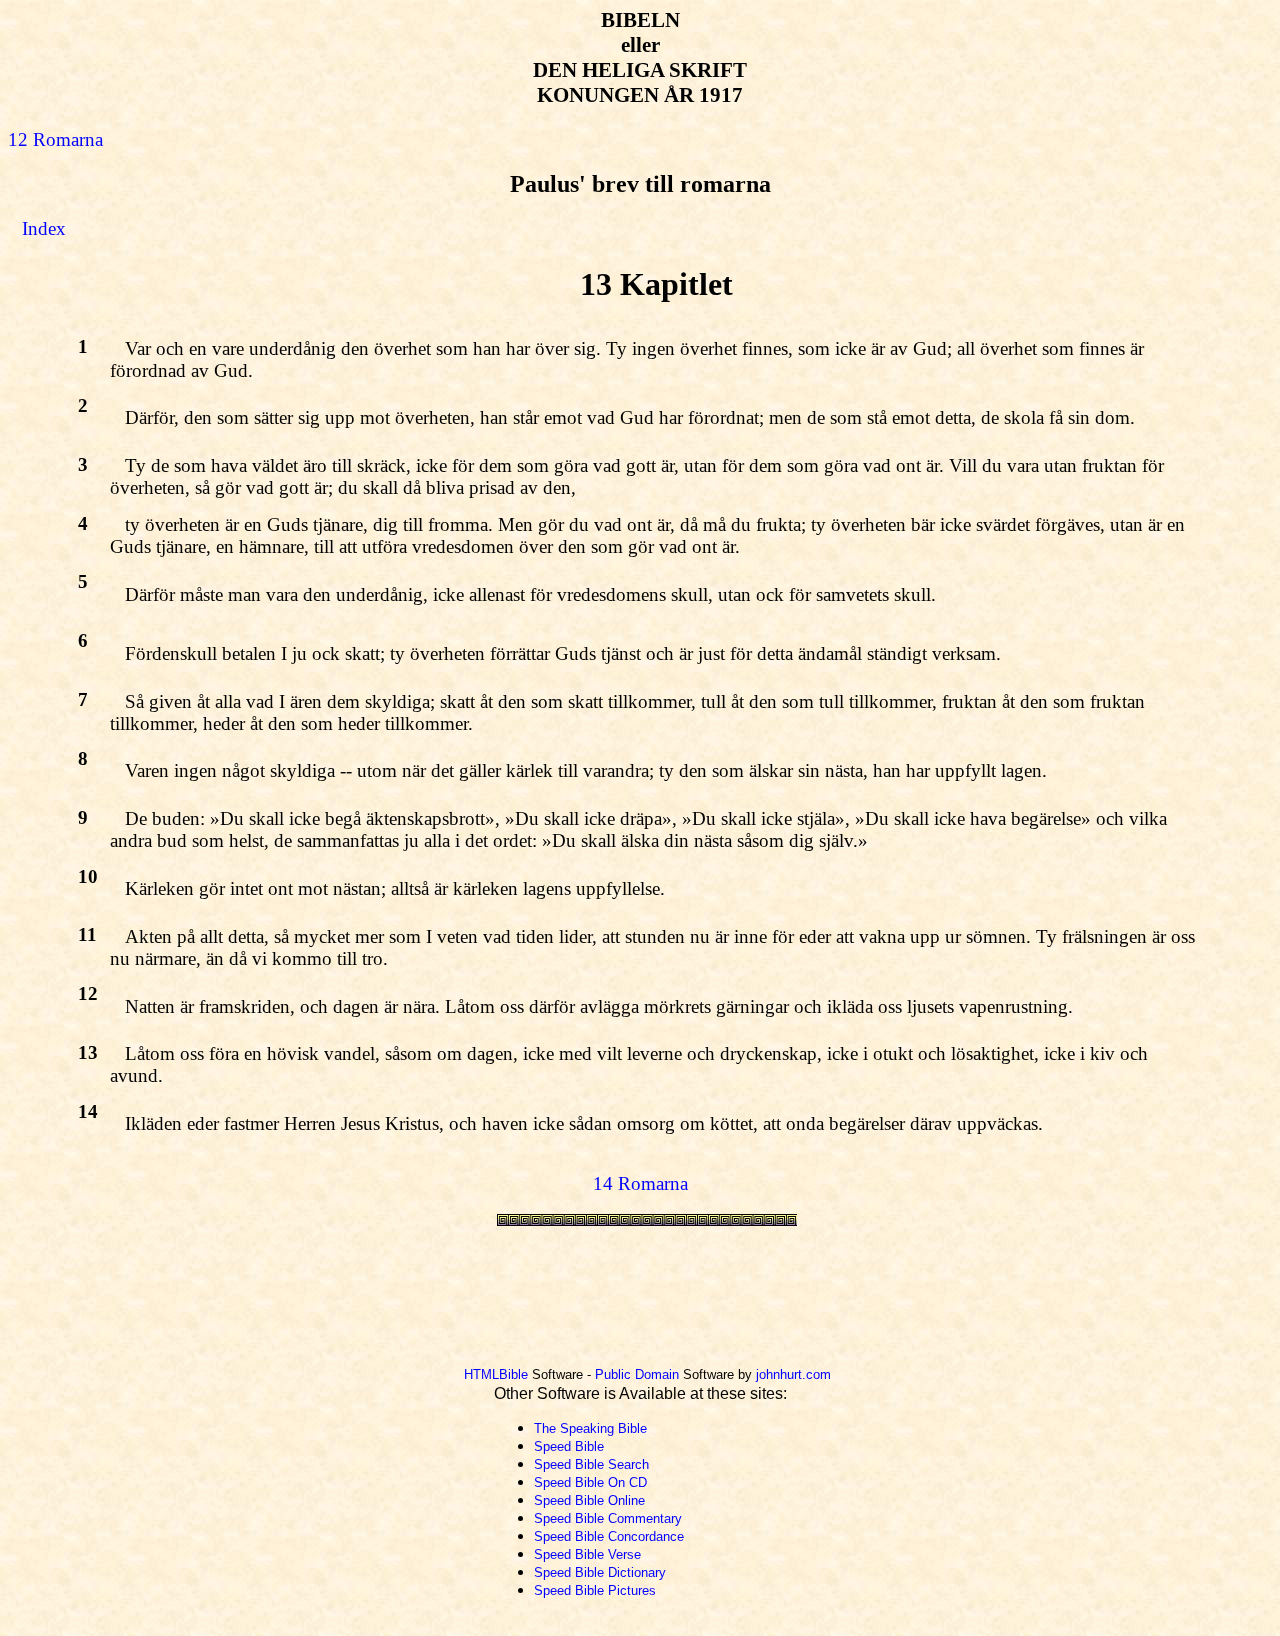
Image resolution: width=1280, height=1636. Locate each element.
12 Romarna (55, 139)
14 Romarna (640, 1183)
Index (44, 228)
